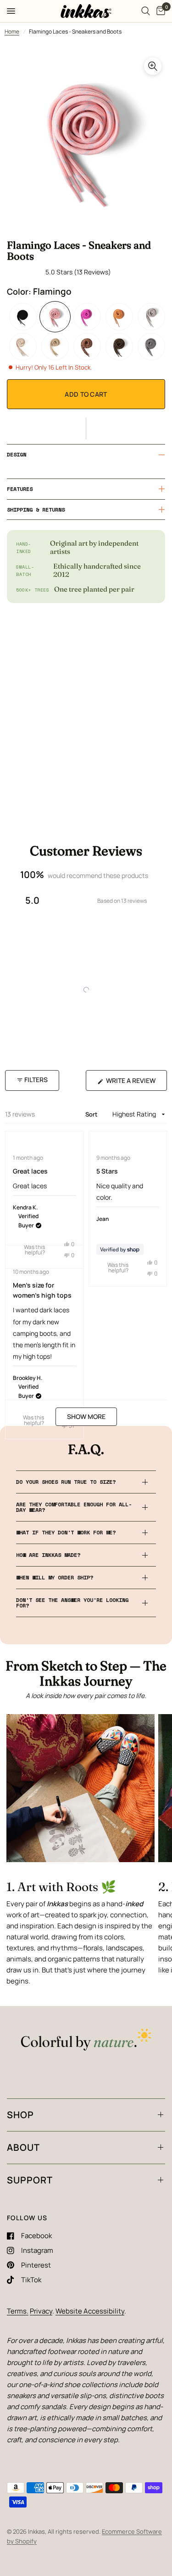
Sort (92, 1114)
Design (17, 454)
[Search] (146, 11)
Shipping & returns (36, 510)
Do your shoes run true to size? (66, 1482)
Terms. (18, 2311)
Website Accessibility (90, 2311)
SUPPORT (30, 2180)
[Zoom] (153, 66)
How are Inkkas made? (48, 1555)
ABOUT (23, 2147)
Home (12, 31)
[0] (159, 11)
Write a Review (133, 1083)
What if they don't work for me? (66, 1532)
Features (20, 489)
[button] (86, 428)
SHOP (20, 2115)
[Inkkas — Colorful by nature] (86, 2040)
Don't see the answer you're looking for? (72, 1603)
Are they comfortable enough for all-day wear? (74, 1507)
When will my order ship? (55, 1577)
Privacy (41, 2311)
